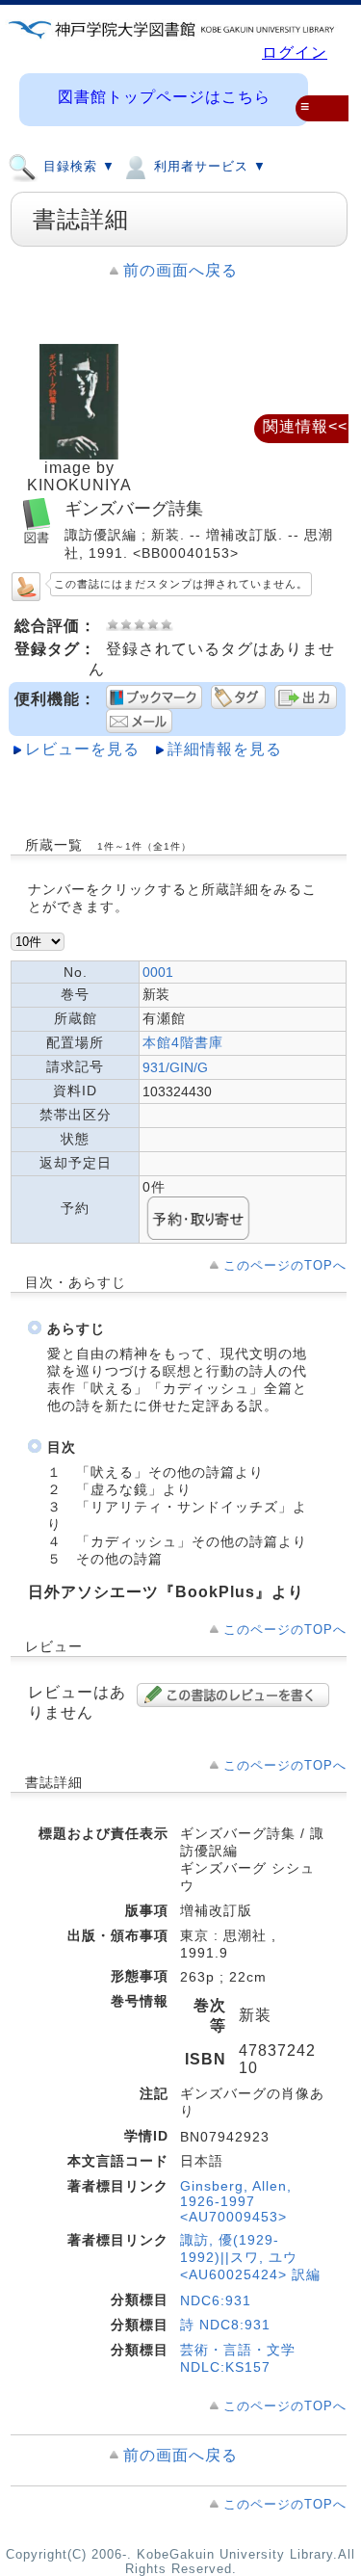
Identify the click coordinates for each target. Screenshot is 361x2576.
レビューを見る (82, 749)
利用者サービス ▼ (208, 167)
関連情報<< (305, 426)
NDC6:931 (216, 2300)
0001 (158, 972)
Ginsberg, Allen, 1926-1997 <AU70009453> (236, 2201)
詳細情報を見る (225, 749)
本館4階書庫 (183, 1042)
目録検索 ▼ (77, 167)
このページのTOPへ (285, 1265)
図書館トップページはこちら (164, 97)
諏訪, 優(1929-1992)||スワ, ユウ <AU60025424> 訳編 (250, 2257)
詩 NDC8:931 (225, 2325)
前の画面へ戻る (180, 270)
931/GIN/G (175, 1067)
